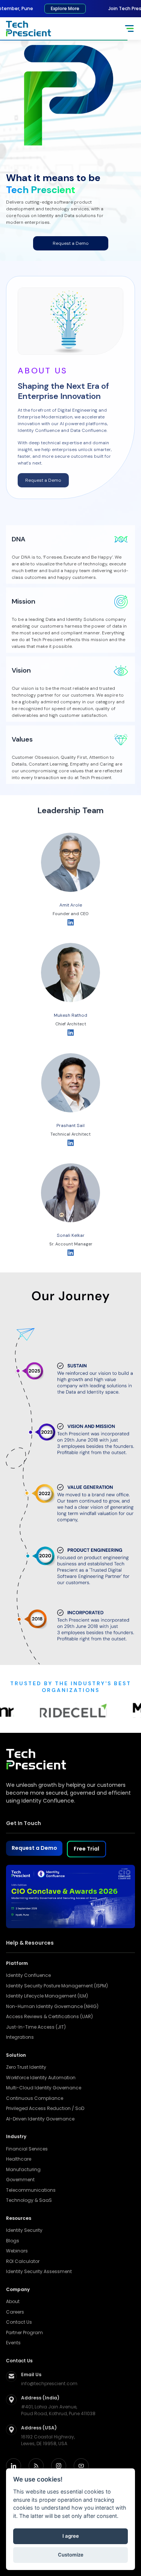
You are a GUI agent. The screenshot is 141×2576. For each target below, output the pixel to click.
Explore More (53, 8)
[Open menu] (129, 28)
